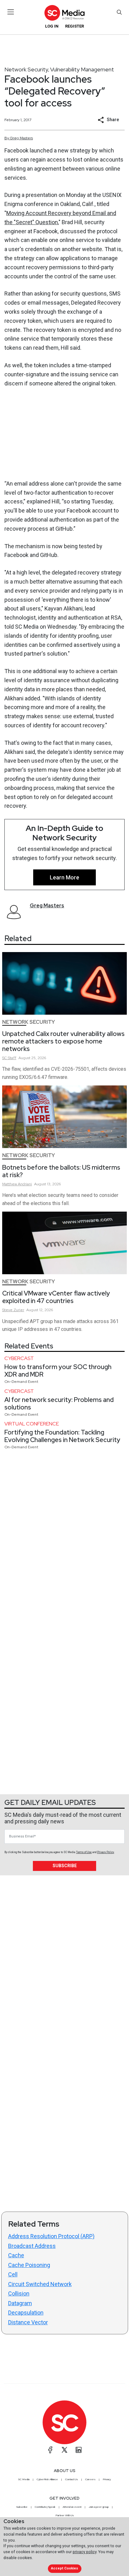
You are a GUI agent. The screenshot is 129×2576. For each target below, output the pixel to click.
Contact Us (72, 2479)
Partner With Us (65, 2515)
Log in (52, 26)
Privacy (107, 2479)
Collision (19, 2293)
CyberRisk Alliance (47, 2479)
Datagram (20, 2303)
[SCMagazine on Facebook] (50, 2450)
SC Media (24, 2479)
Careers (90, 2479)
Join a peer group (99, 2507)
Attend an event (72, 2507)
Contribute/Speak (45, 2507)
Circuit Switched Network (40, 2284)
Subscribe (65, 1866)
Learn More (64, 877)
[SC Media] (64, 13)
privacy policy (85, 2552)
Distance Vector (28, 2322)
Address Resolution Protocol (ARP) (51, 2236)
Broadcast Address (32, 2246)
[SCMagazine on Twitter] (64, 2450)
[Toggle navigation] (11, 12)
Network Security (26, 69)
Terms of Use (84, 1852)
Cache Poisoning (29, 2265)
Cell (13, 2274)
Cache (16, 2255)
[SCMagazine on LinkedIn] (79, 2450)
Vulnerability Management (82, 69)
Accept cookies (64, 2568)
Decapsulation (26, 2313)
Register (75, 26)
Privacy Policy (106, 1852)
